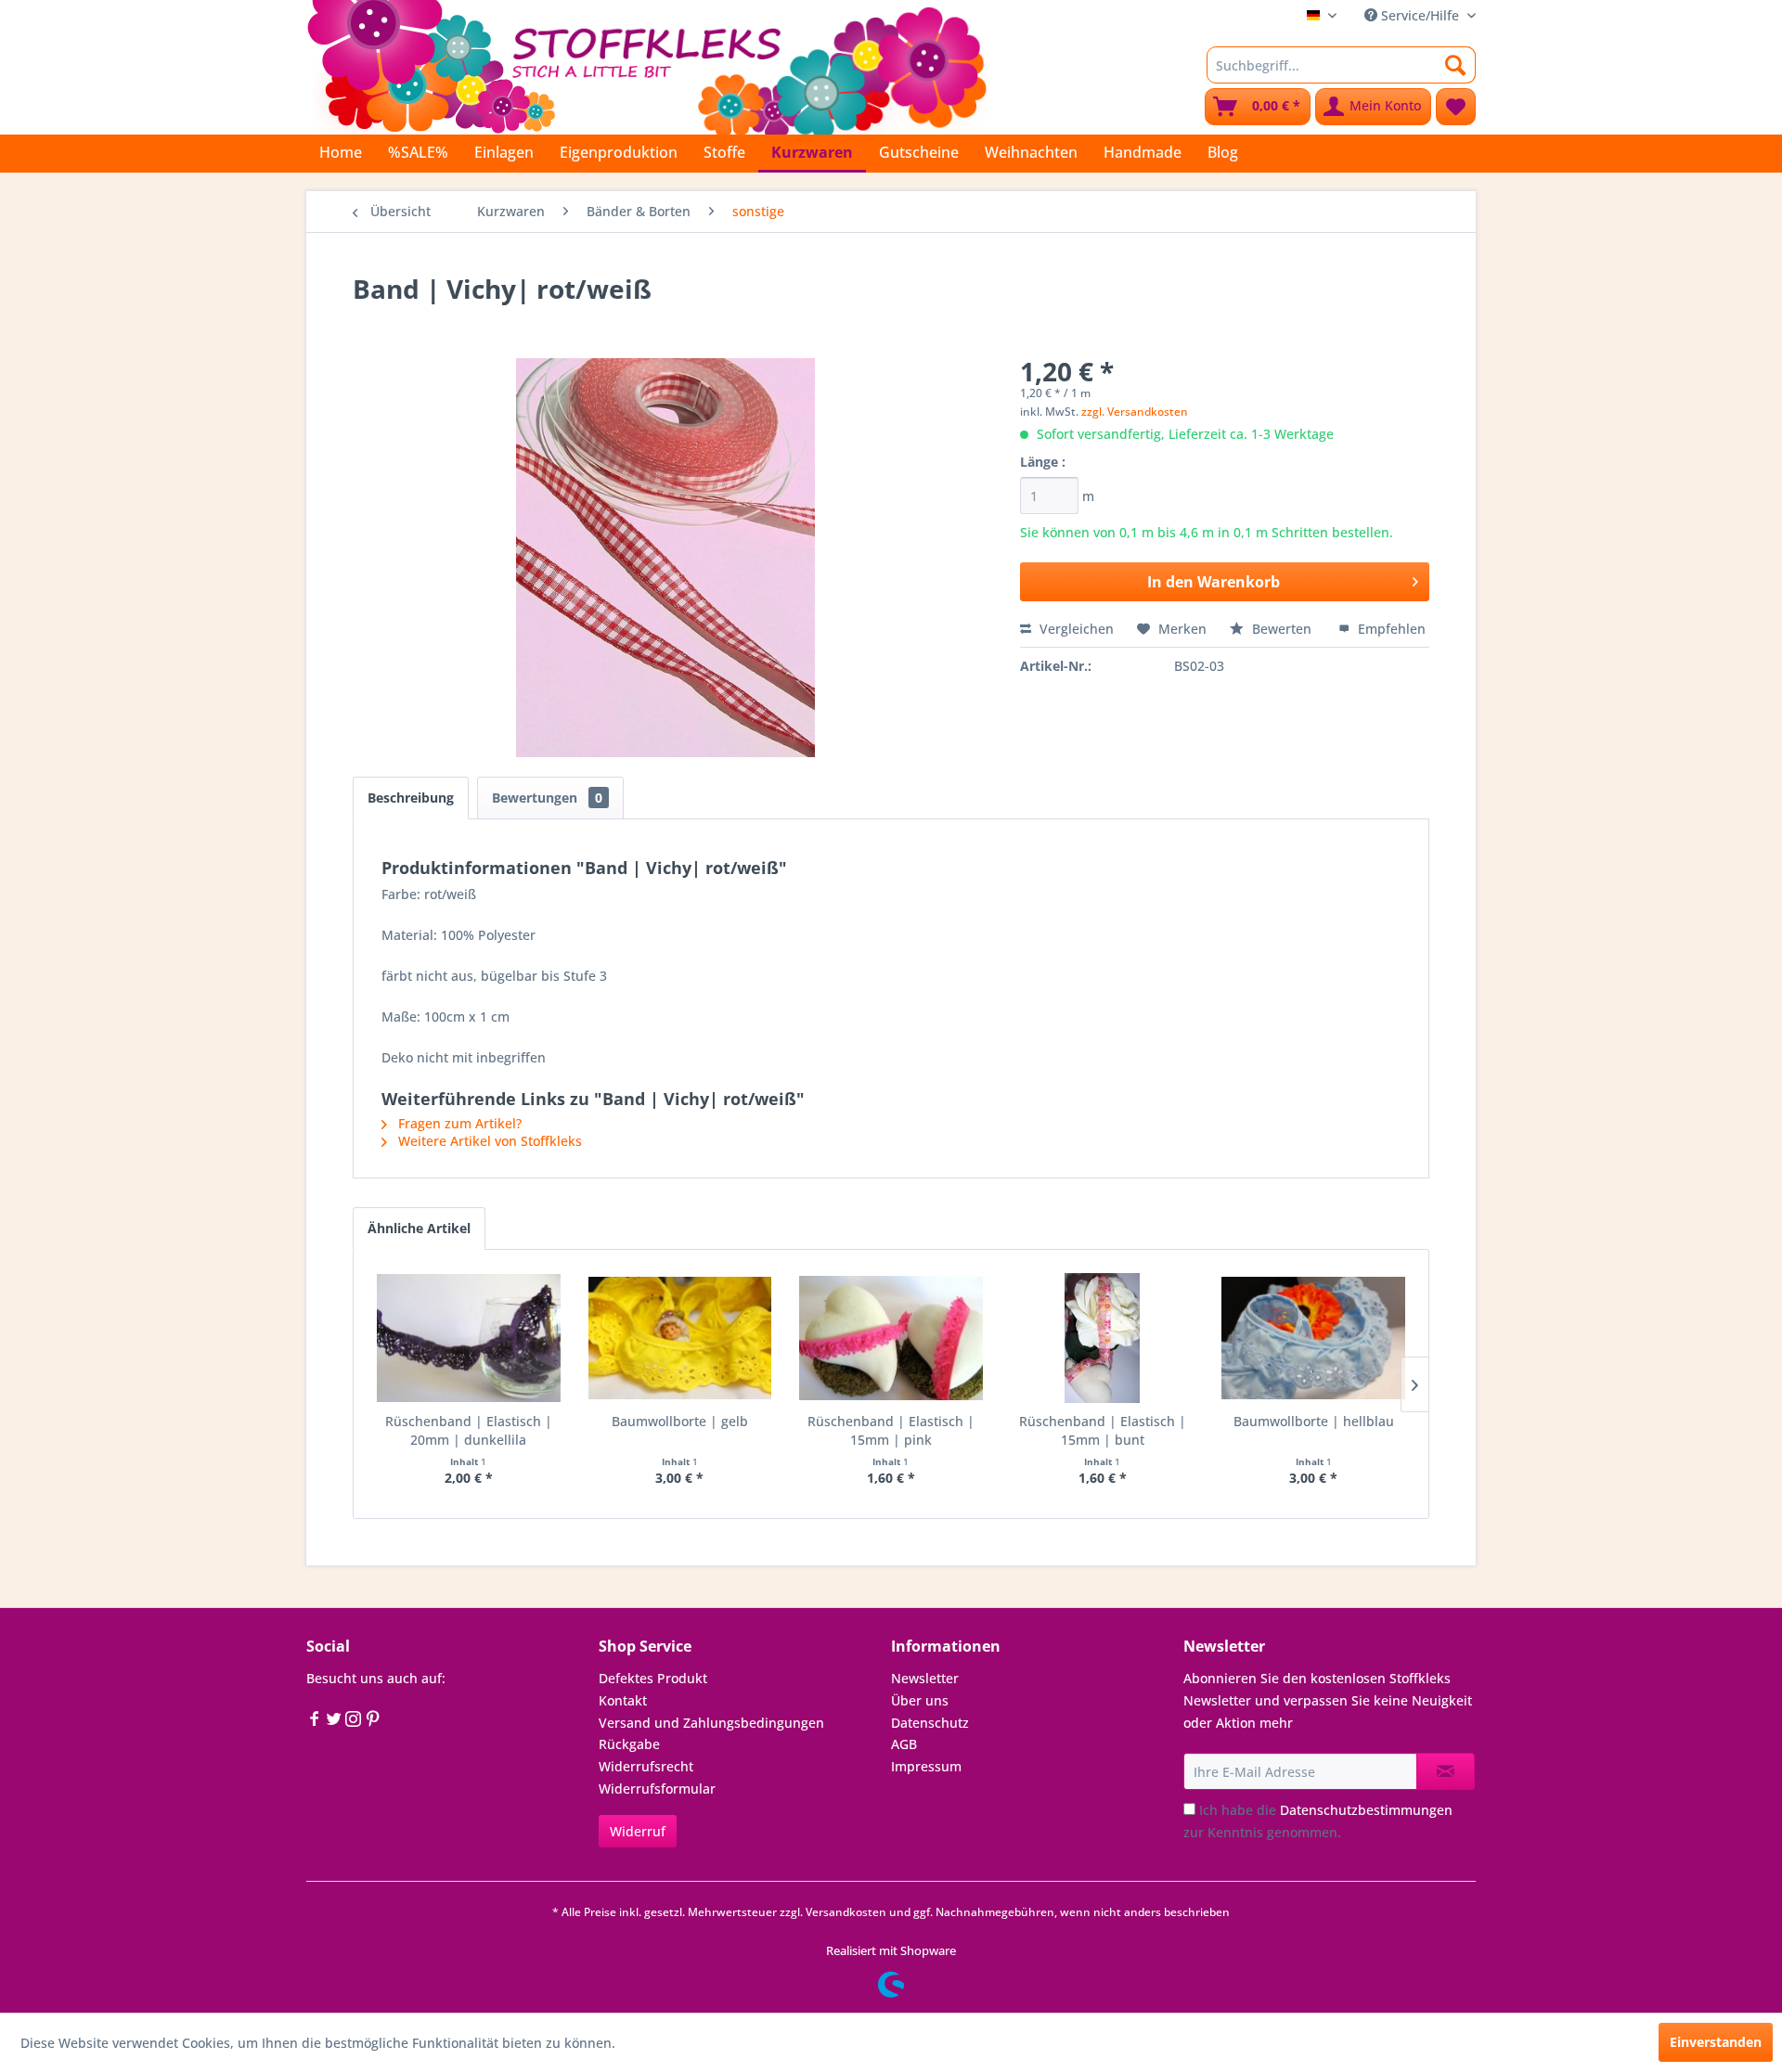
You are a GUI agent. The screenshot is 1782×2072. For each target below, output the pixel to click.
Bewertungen (547, 798)
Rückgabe (629, 1744)
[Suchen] (1456, 65)
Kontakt (623, 1700)
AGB (904, 1744)
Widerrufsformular (657, 1789)
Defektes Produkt (653, 1678)
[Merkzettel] (1456, 107)
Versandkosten (846, 1912)
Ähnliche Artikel (419, 1228)
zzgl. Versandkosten (1135, 412)
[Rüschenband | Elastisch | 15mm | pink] (891, 1338)
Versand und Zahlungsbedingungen (711, 1723)
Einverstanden (1716, 2042)
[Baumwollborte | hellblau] (1313, 1338)
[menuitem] (1341, 65)
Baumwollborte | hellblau (1314, 1421)
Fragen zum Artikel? (458, 1123)
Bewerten (1282, 629)
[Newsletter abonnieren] (1446, 1771)
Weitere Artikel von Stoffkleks (488, 1141)
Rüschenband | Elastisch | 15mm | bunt (1103, 1430)
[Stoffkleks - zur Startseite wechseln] (647, 65)
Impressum (926, 1766)
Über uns (920, 1700)
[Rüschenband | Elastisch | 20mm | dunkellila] (469, 1338)
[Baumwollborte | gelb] (680, 1338)
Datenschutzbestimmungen (1366, 1810)
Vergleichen (1075, 629)
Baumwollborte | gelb (680, 1421)
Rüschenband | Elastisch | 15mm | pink (891, 1430)
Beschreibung (411, 798)
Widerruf (638, 1831)
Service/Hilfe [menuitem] (1420, 15)
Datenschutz (930, 1723)
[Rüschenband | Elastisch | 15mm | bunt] (1103, 1338)
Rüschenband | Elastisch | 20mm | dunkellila (469, 1430)
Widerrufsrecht (646, 1766)
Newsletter (925, 1678)
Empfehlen (1390, 629)
